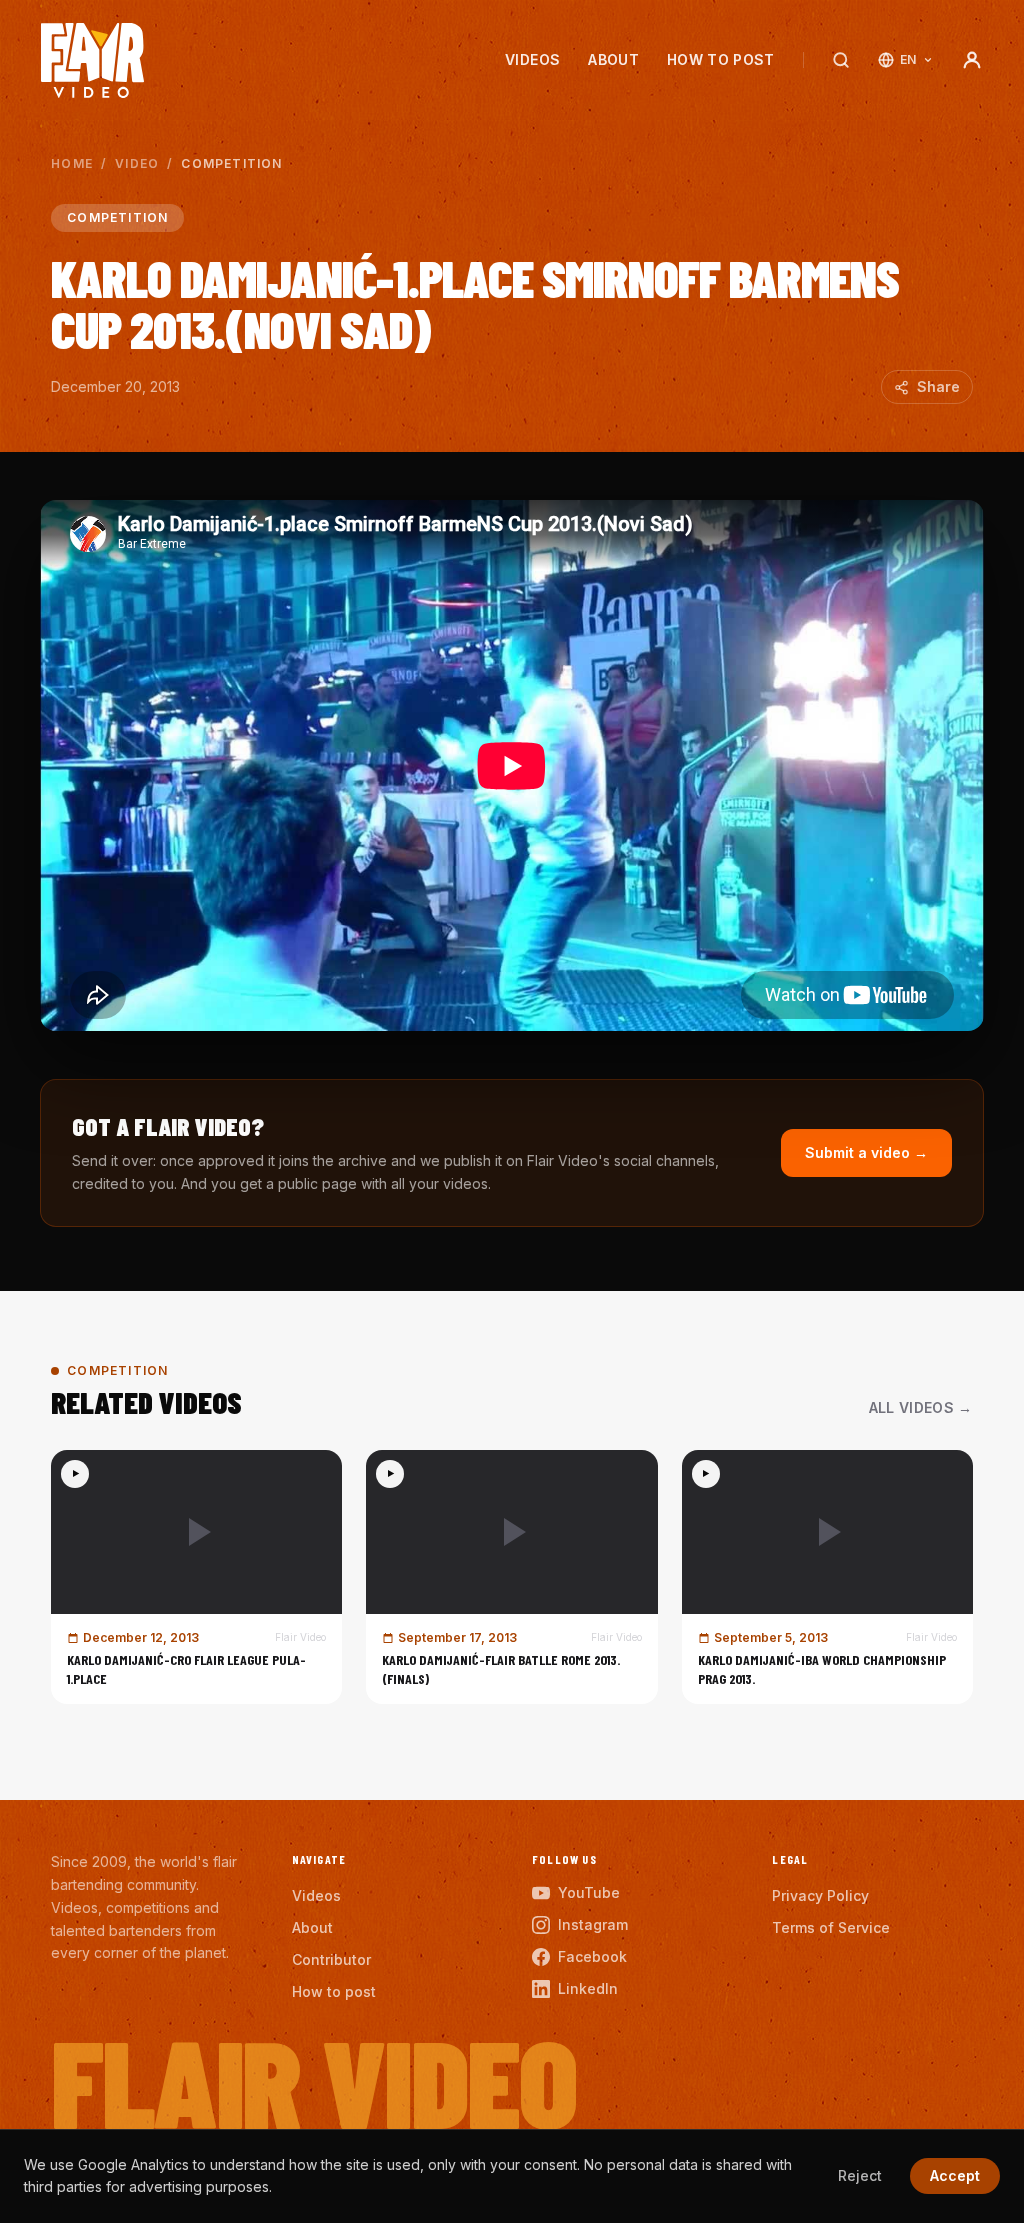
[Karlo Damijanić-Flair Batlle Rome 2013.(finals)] (511, 1577)
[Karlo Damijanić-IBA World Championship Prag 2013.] (827, 1577)
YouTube (589, 1892)
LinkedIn (588, 1988)
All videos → (921, 1407)
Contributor (331, 1959)
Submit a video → (866, 1152)
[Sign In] (972, 60)
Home (72, 163)
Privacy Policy (820, 1895)
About (613, 59)
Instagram (593, 1924)
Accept (955, 2175)
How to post (721, 59)
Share (938, 386)
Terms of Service (831, 1927)
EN (908, 59)
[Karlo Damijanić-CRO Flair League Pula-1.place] (196, 1577)
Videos (532, 59)
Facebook (592, 1956)
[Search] (841, 60)
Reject (860, 2175)
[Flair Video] (92, 60)
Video (137, 163)
